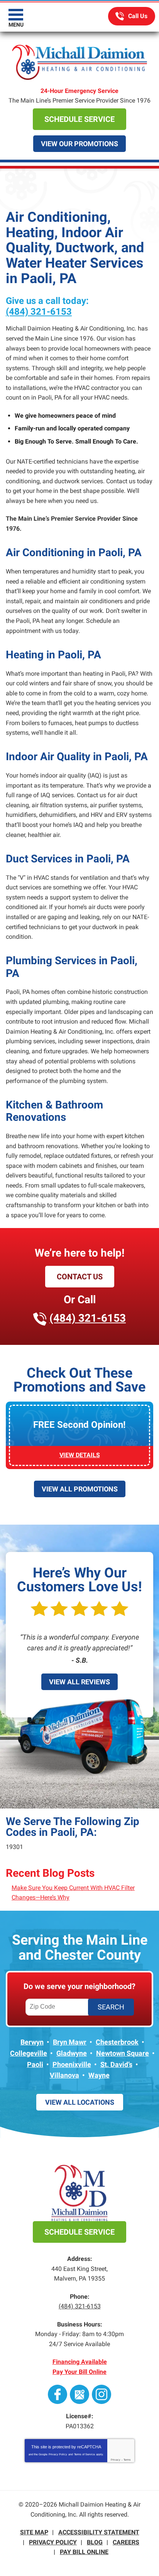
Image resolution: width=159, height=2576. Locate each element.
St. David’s (116, 2064)
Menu (16, 25)
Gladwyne (72, 2053)
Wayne (99, 2075)
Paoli (35, 2064)
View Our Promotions (79, 144)
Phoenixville (72, 2064)
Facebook (58, 2394)
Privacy (116, 2460)
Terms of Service (85, 2454)
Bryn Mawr (70, 2042)
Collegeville (29, 2053)
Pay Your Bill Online (79, 2372)
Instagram (101, 2394)
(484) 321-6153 (132, 16)
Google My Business (79, 2394)
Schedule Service (79, 119)
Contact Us (80, 1277)
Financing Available (80, 2362)
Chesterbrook (117, 2042)
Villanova (64, 2075)
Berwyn (32, 2042)
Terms (127, 2460)
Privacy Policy (58, 2454)
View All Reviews (79, 1682)
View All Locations (80, 2102)
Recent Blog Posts (50, 1873)
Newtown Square (123, 2053)
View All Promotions (80, 1489)
